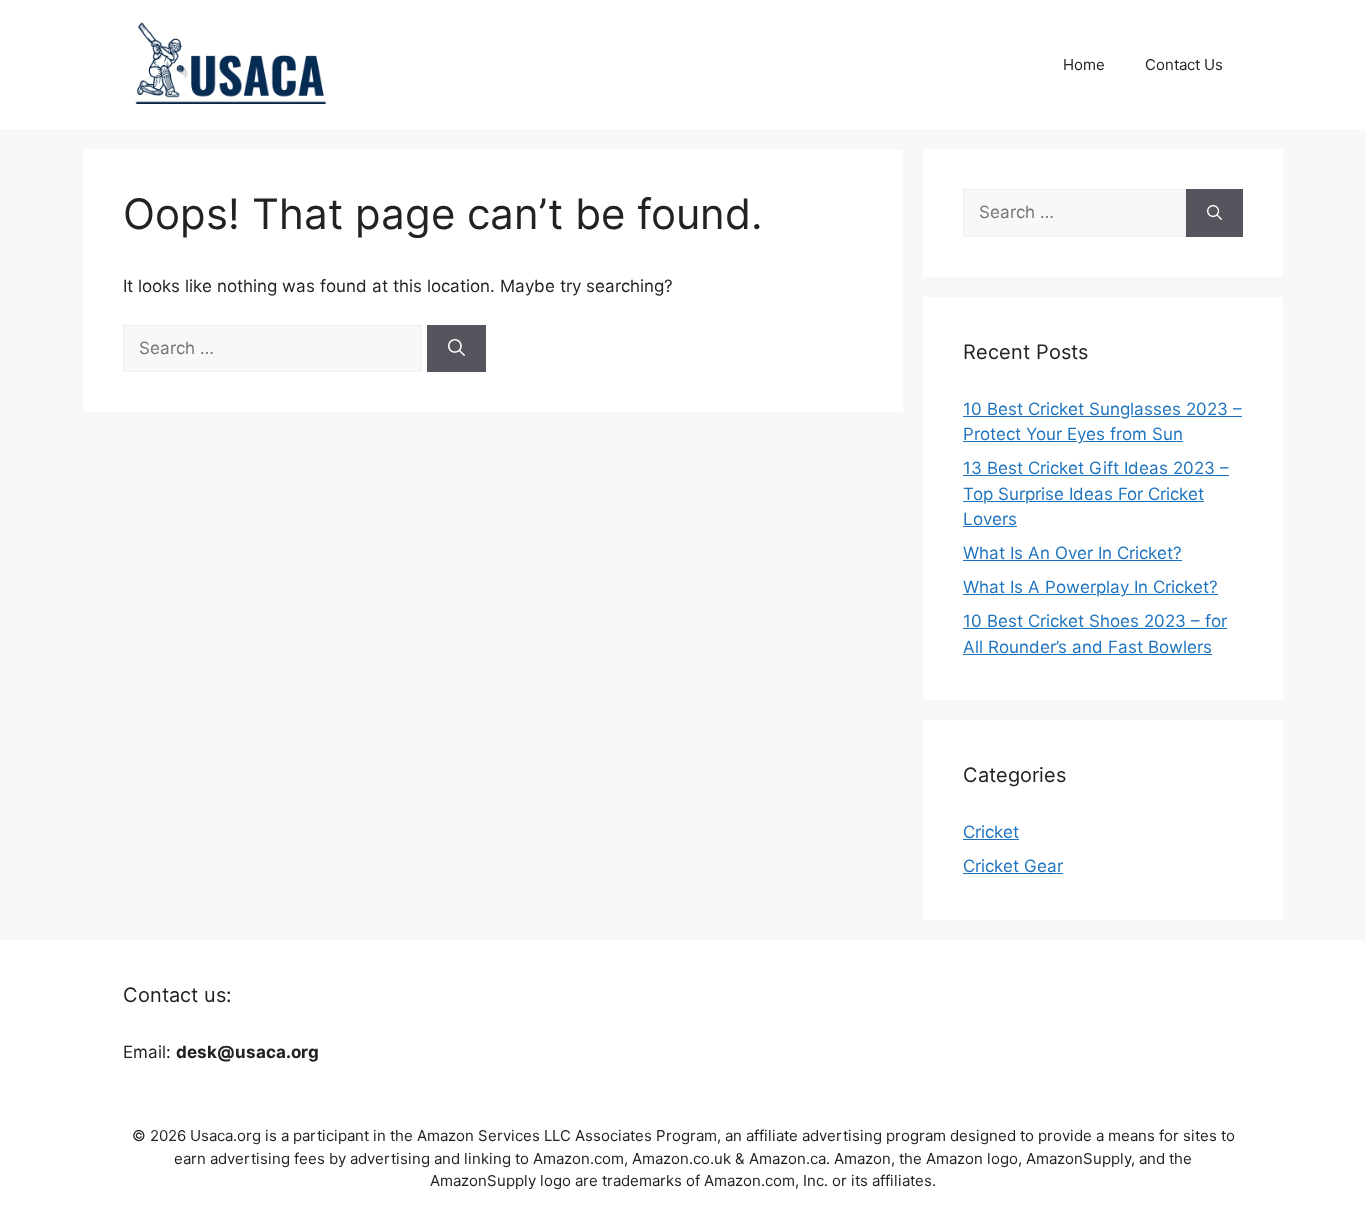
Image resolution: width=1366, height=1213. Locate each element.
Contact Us (1184, 64)
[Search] (456, 349)
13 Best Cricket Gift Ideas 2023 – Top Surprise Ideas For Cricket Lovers (1096, 493)
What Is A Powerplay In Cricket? (1090, 587)
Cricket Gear (1013, 866)
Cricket (991, 832)
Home (1084, 64)
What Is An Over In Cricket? (1072, 553)
